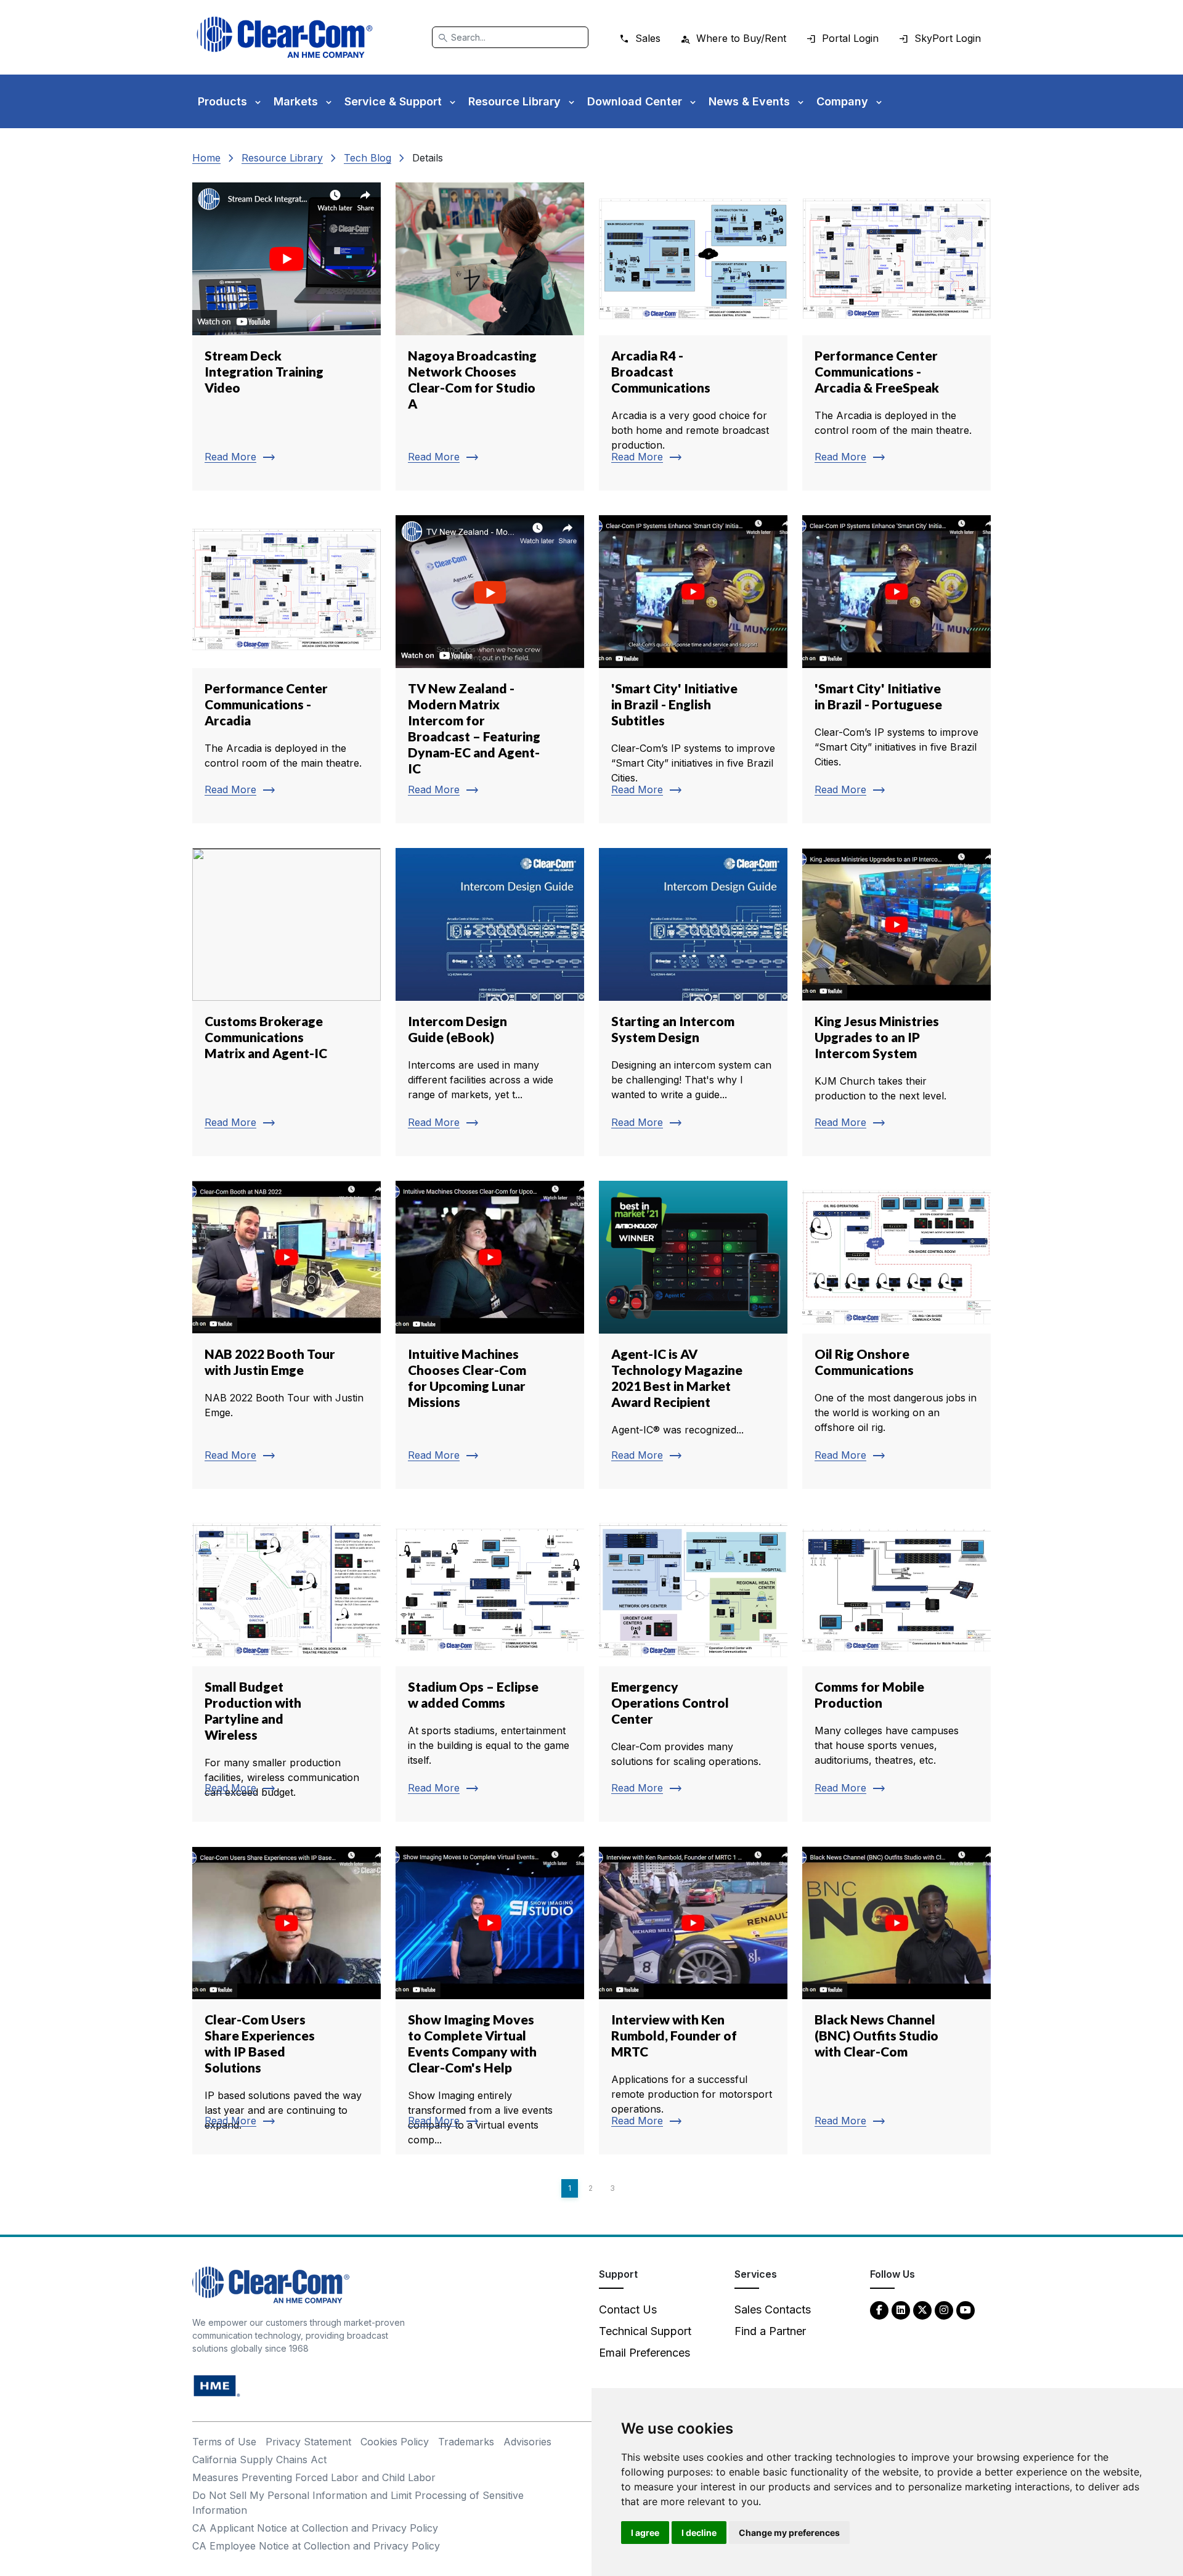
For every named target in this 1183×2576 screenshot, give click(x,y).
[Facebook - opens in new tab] (879, 2309)
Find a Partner (770, 2331)
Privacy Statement (308, 2442)
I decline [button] (699, 2533)
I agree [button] (645, 2533)
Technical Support (645, 2331)
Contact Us (628, 2309)
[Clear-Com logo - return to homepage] (285, 37)
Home (206, 158)
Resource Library (282, 158)
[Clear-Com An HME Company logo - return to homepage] (271, 2284)
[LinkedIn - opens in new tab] (901, 2309)
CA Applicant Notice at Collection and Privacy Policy (315, 2528)
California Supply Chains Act (259, 2460)
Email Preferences (644, 2353)
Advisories (527, 2442)
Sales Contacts (773, 2309)
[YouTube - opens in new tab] (966, 2309)
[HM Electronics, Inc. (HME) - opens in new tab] (217, 2385)
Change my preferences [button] (789, 2533)
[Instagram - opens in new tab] (944, 2309)
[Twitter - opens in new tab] (922, 2309)
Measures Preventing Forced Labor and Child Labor (314, 2477)
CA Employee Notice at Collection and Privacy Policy (316, 2546)
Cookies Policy (395, 2442)
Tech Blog (368, 158)
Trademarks (466, 2442)
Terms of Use (224, 2442)
